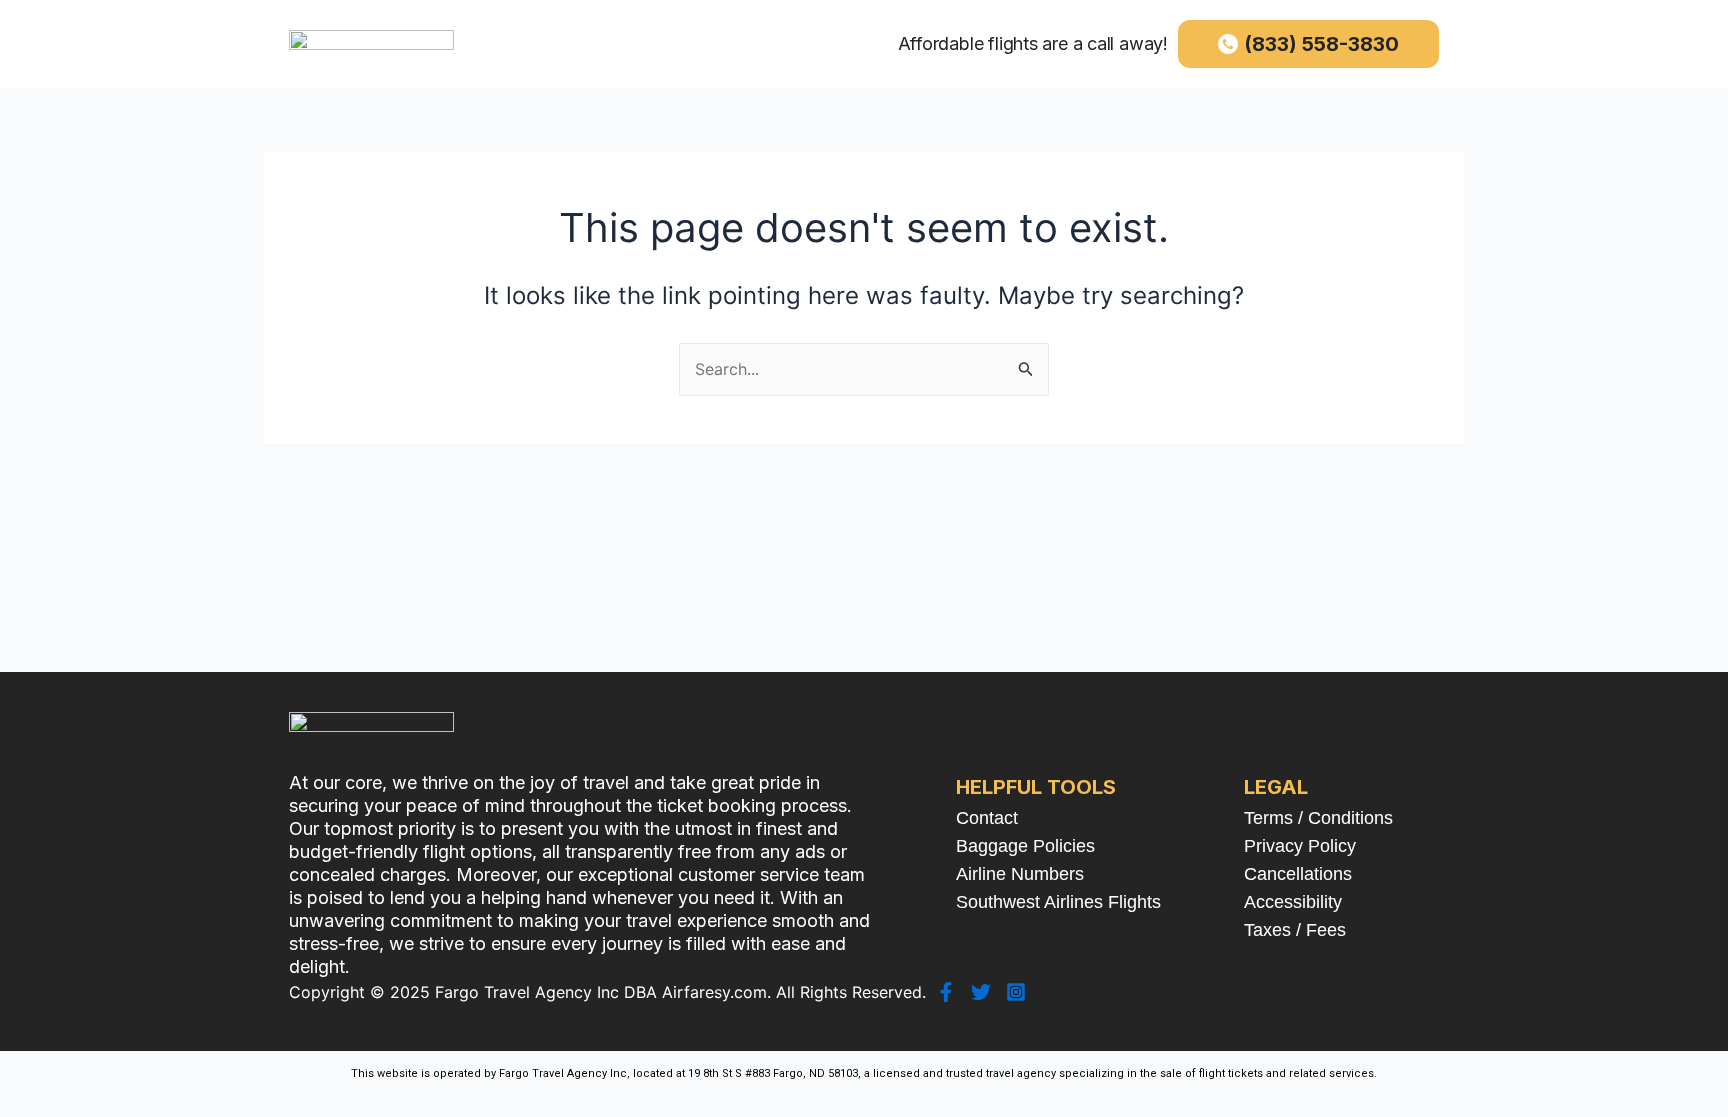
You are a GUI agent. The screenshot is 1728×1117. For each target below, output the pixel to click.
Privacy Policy (1300, 846)
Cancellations (1298, 874)
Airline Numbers (1020, 874)
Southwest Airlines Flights (1058, 902)
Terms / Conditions (1318, 818)
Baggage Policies (1025, 846)
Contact (987, 818)
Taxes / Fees (1295, 930)
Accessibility (1293, 902)
